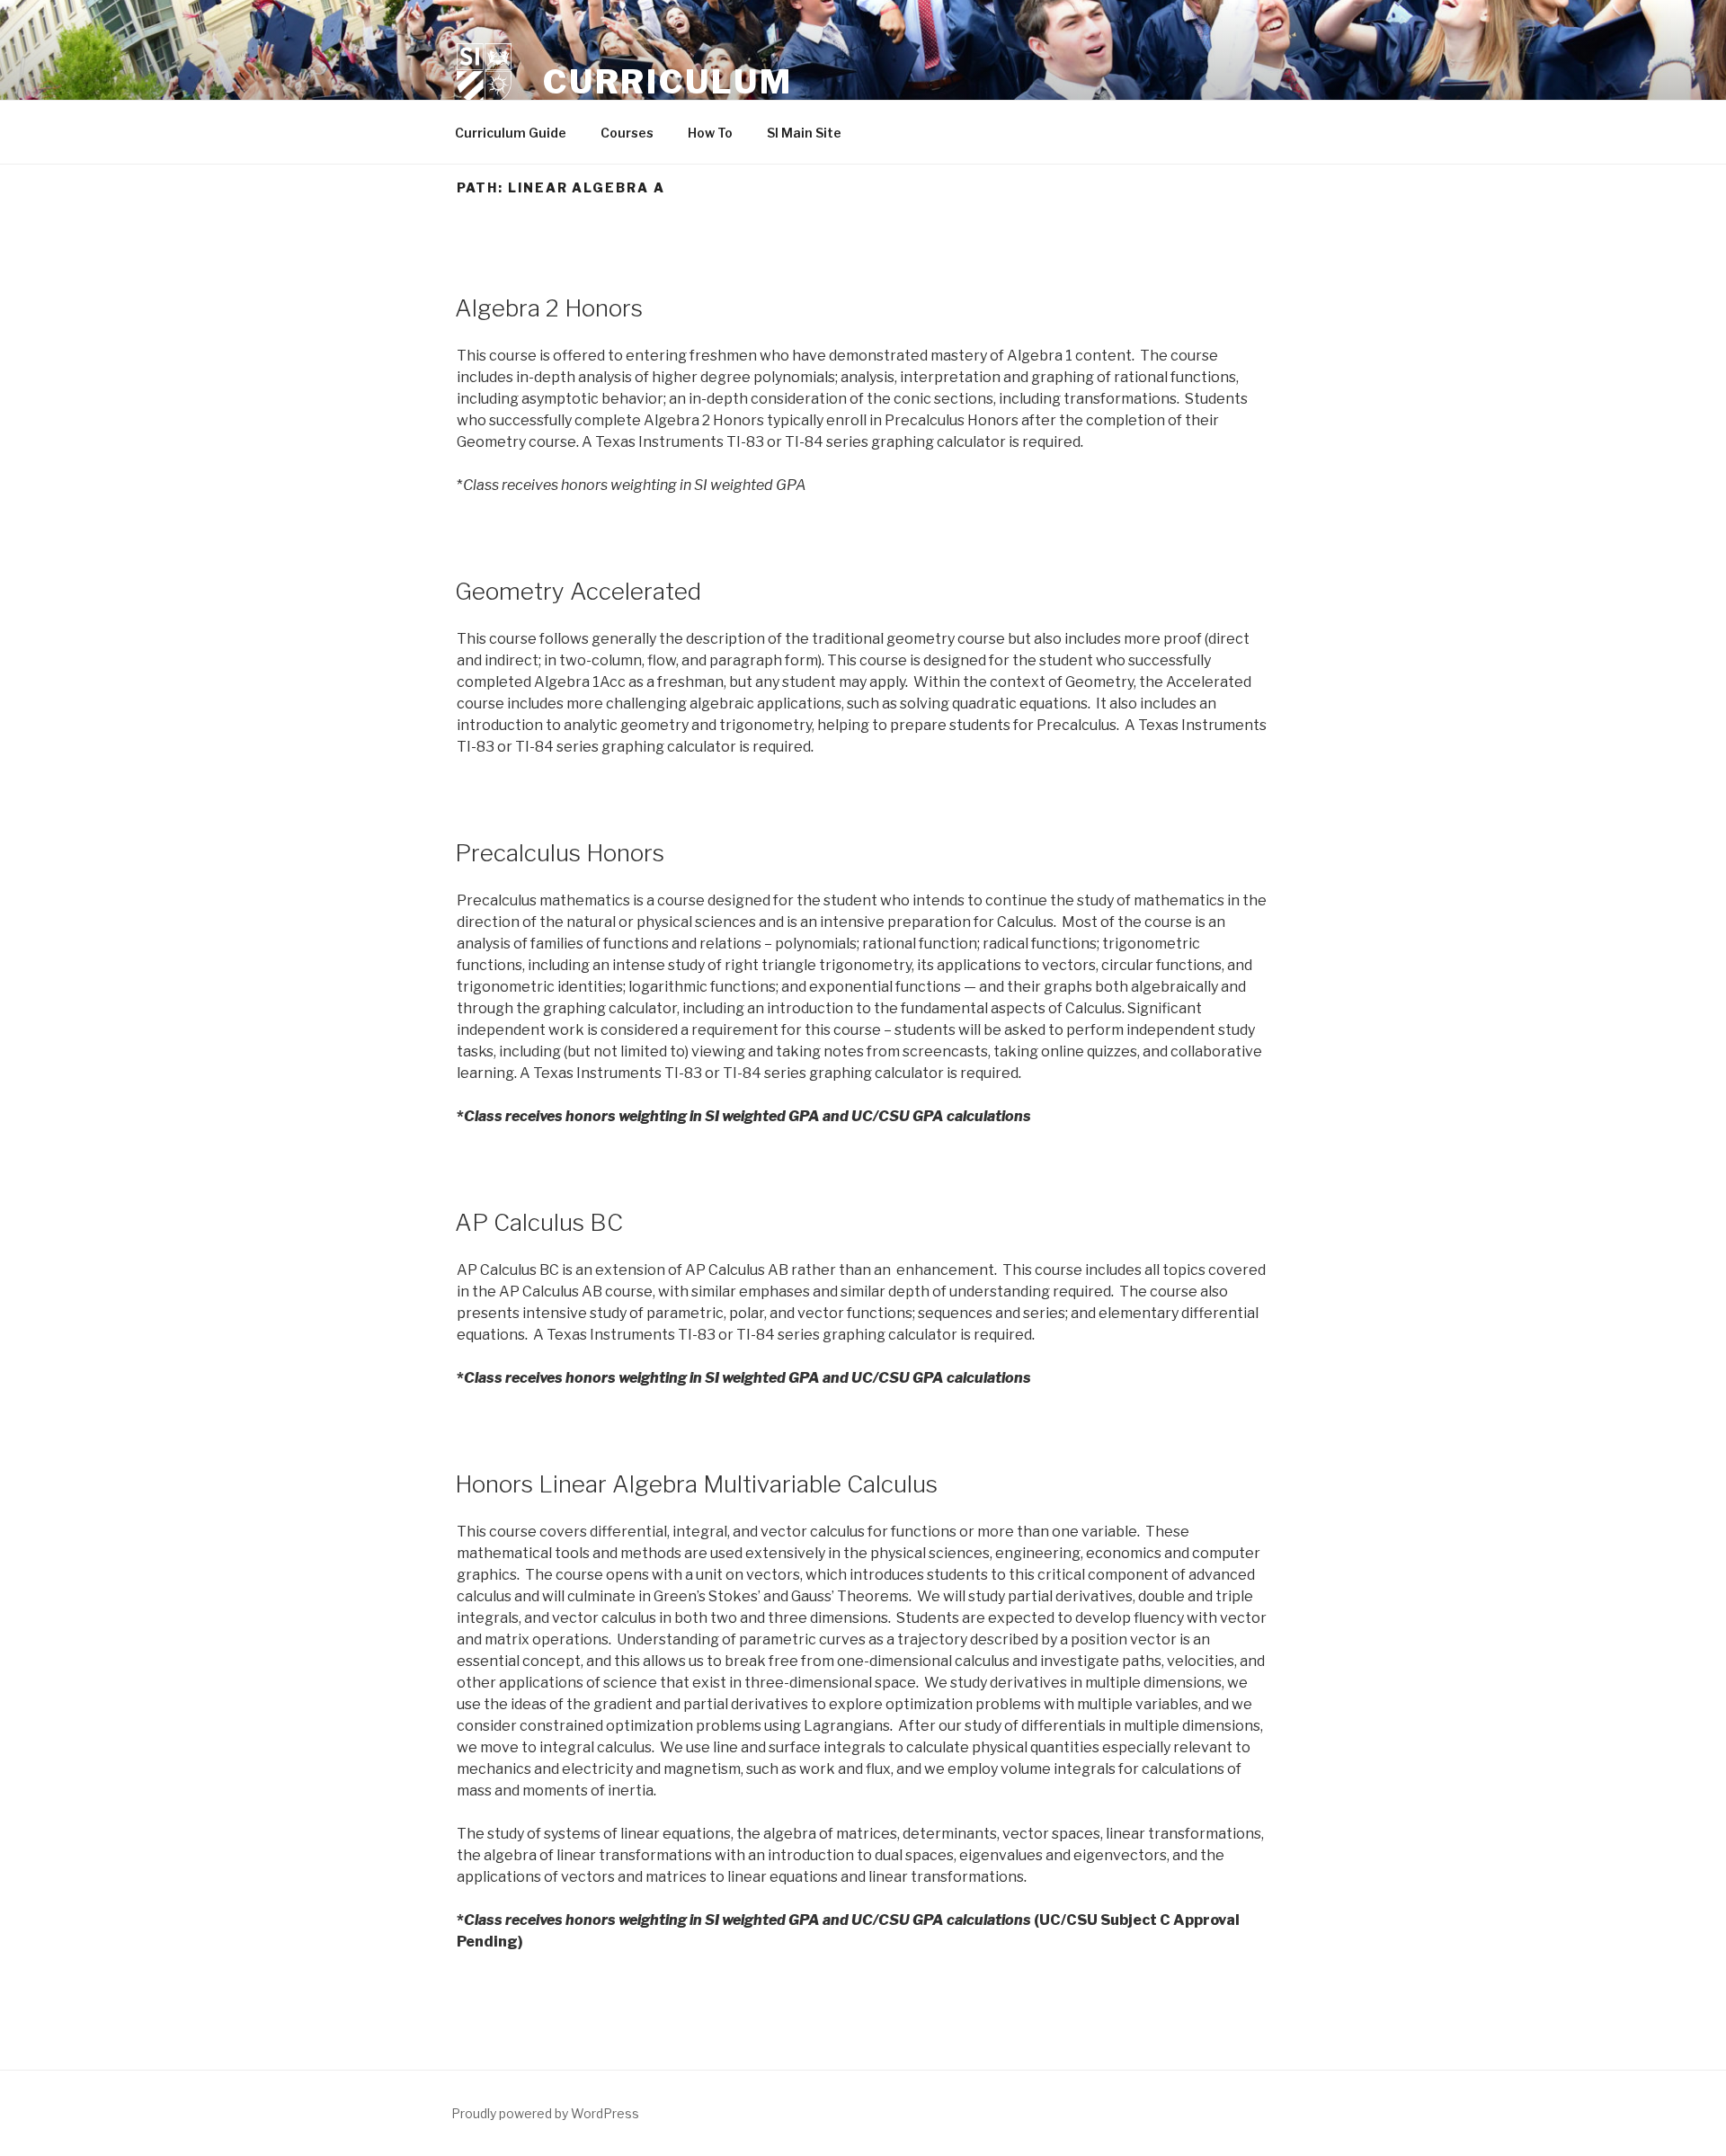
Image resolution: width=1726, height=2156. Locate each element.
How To (710, 133)
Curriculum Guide (511, 133)
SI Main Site (804, 133)
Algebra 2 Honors (549, 308)
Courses (627, 133)
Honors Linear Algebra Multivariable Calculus (696, 1484)
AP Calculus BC (539, 1222)
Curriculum (668, 82)
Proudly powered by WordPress (545, 2113)
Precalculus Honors (560, 853)
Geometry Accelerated (578, 591)
